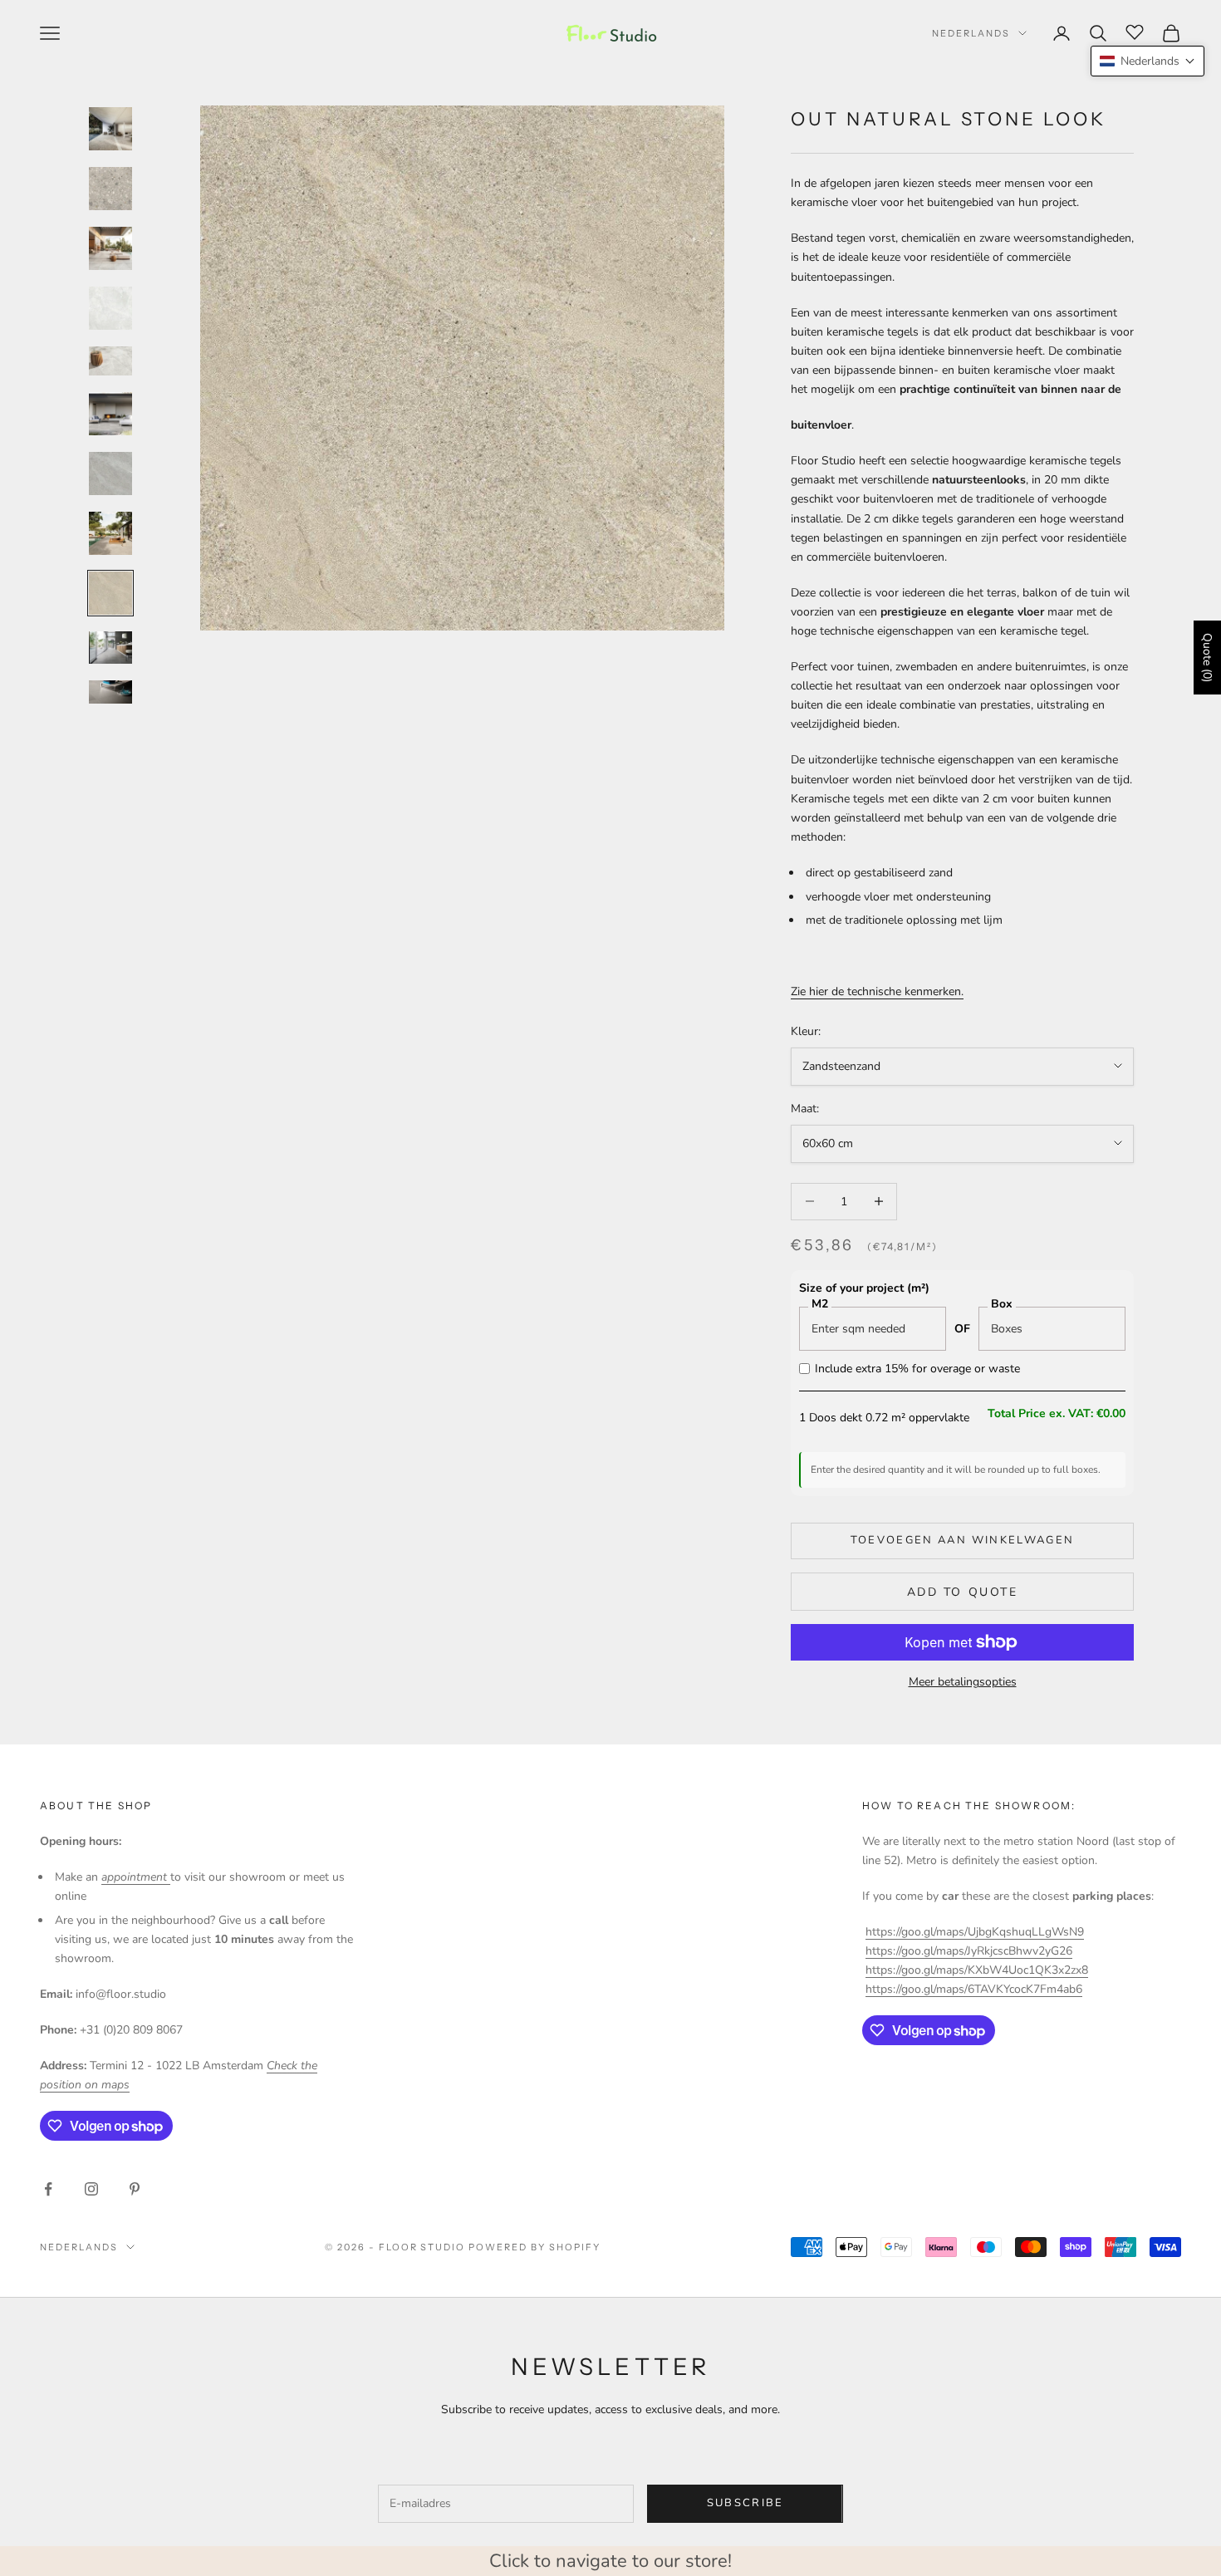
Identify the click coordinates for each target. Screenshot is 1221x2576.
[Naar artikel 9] (110, 593)
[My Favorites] (1135, 31)
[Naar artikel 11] (110, 697)
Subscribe (745, 2503)
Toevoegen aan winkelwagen (963, 1540)
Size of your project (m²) (864, 1288)
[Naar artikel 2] (110, 189)
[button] (1147, 61)
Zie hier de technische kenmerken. (877, 991)
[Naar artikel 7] (110, 473)
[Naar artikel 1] (110, 129)
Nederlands (971, 33)
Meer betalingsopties (963, 1682)
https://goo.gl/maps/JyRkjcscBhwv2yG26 (969, 1951)
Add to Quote (962, 1592)
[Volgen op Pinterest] (135, 2189)
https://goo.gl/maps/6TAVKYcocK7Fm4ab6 (974, 1989)
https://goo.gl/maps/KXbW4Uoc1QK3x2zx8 (977, 1970)
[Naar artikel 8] (110, 533)
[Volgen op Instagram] (91, 2189)
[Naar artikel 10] (110, 648)
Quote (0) (1207, 657)
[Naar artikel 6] (110, 414)
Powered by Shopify (534, 2247)
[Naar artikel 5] (110, 361)
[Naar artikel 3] (110, 248)
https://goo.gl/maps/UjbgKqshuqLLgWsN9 (975, 1932)
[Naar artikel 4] (110, 308)
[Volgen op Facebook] (48, 2189)
